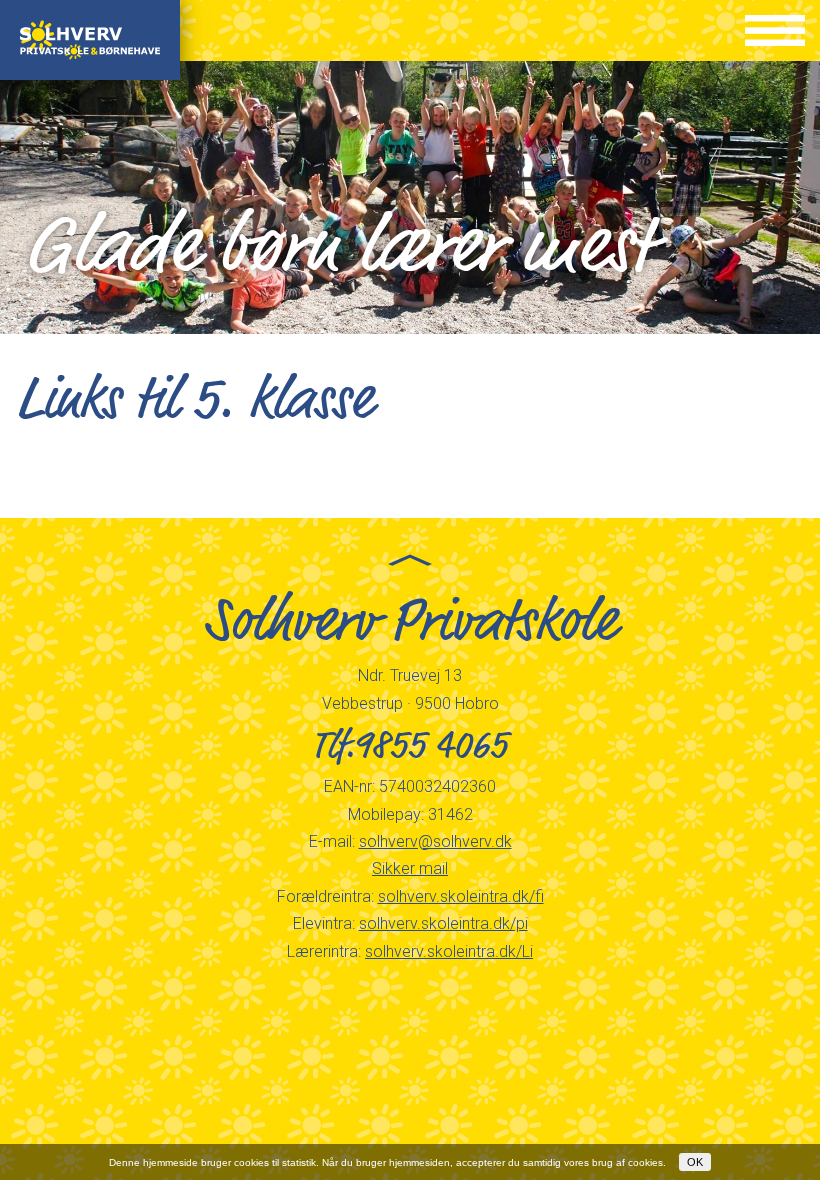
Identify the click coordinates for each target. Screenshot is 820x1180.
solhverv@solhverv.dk (435, 841)
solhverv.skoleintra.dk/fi (461, 896)
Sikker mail (410, 868)
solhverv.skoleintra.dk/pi (443, 923)
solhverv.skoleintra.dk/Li (449, 951)
